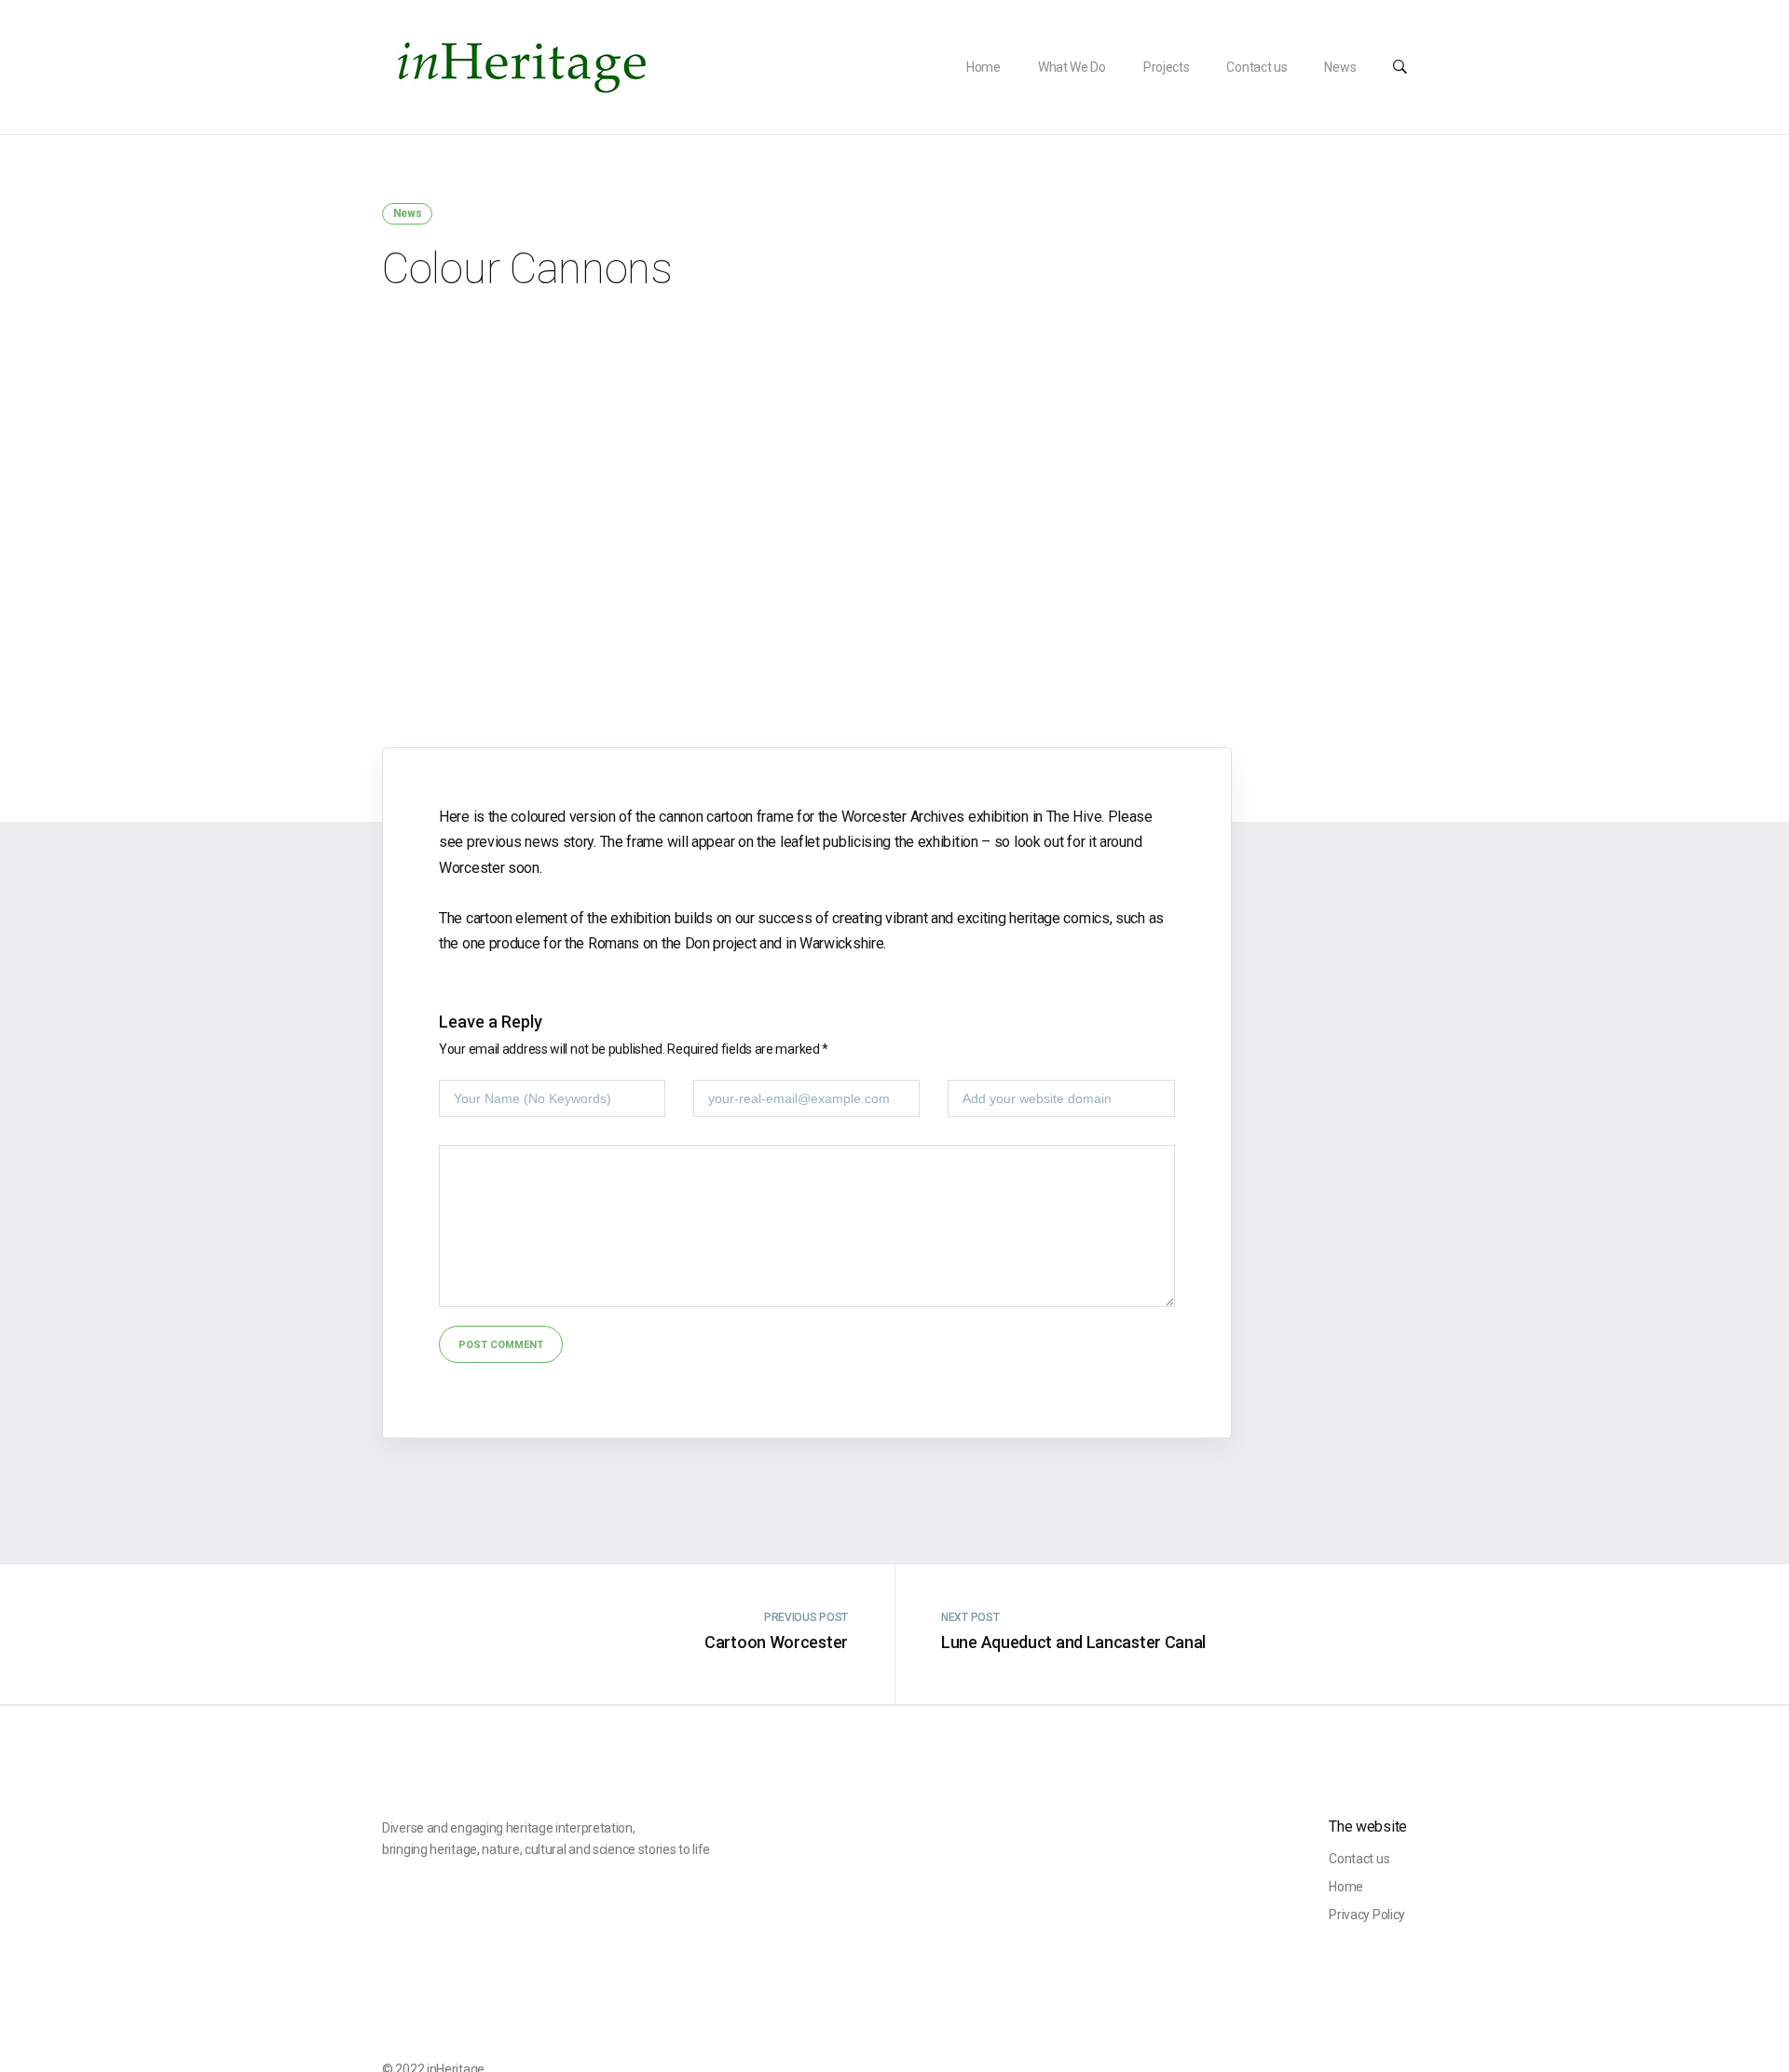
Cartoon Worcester (776, 1642)
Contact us (1256, 67)
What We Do (1072, 67)
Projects (1167, 67)
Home (983, 67)
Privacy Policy (1367, 1915)
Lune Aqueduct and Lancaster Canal (1073, 1642)
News (1340, 67)
